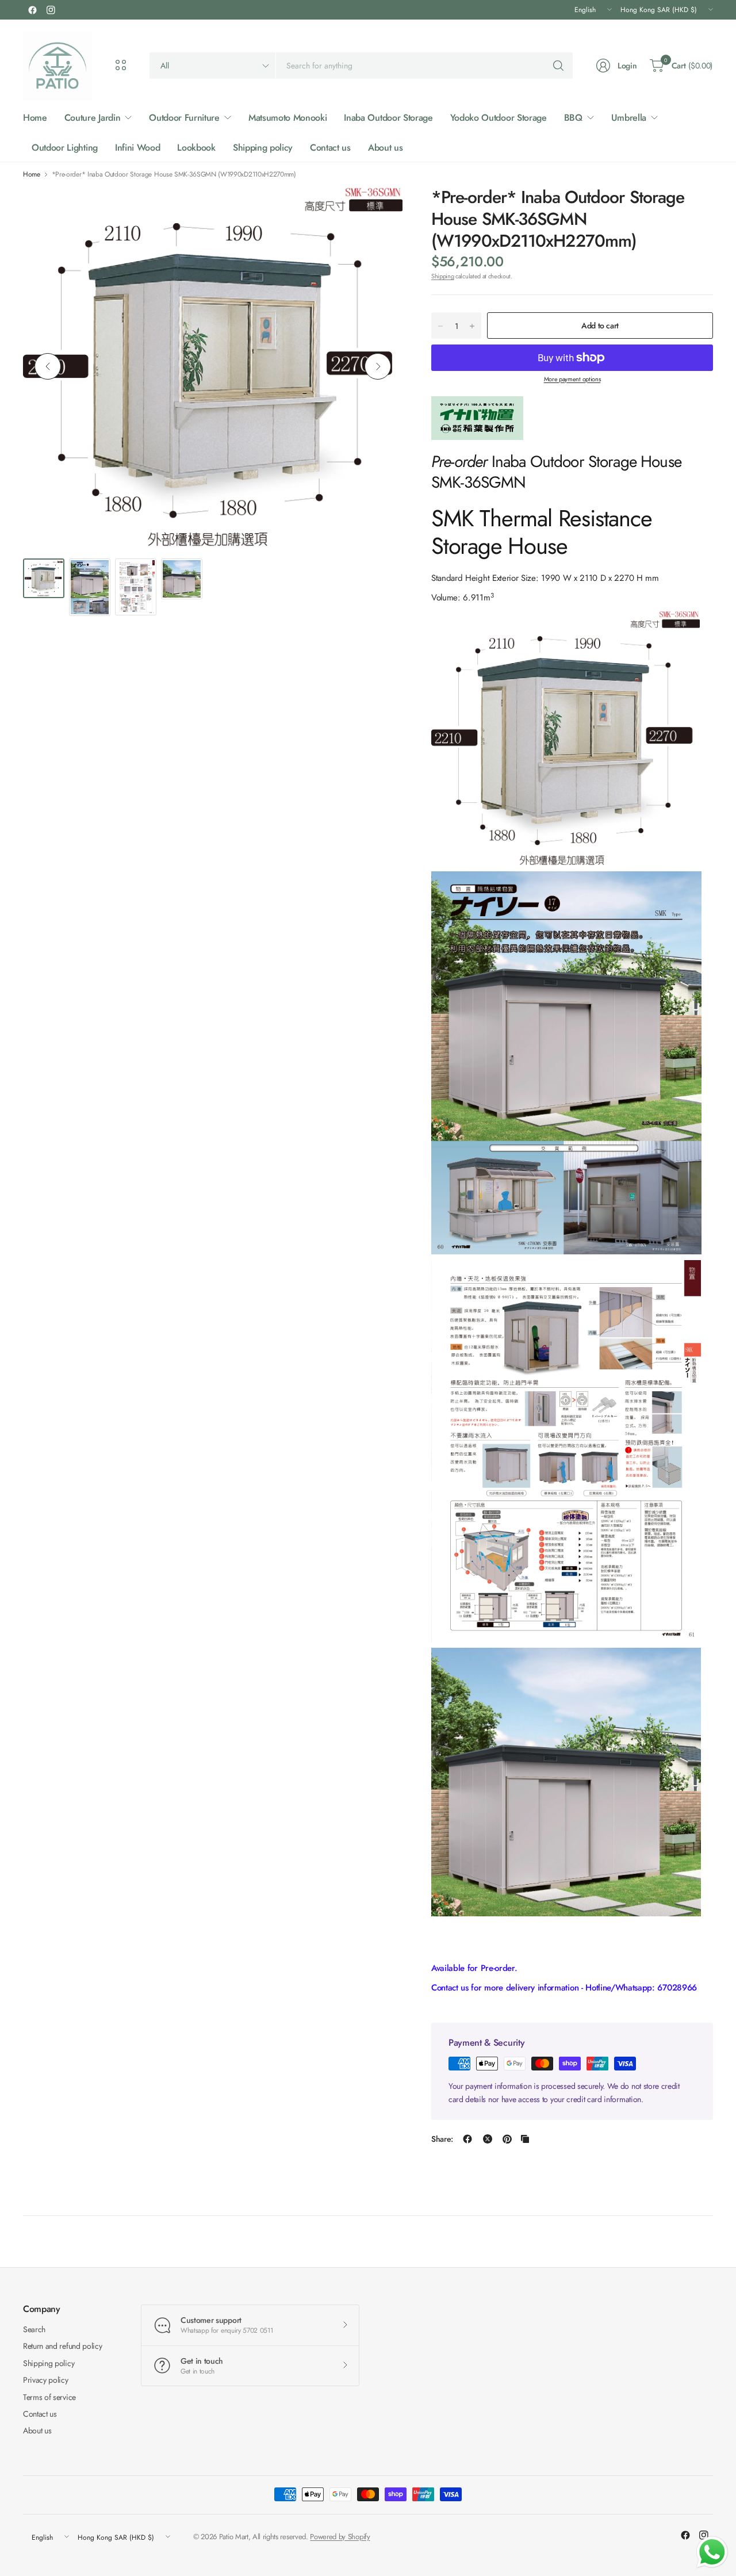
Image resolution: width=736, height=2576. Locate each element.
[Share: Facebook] (467, 2139)
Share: (442, 2139)
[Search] (558, 66)
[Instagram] (51, 10)
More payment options (572, 379)
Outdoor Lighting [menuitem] (65, 148)
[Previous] (48, 366)
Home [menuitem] (35, 118)
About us (37, 2430)
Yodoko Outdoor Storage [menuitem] (499, 118)
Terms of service (49, 2397)
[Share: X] (488, 2139)
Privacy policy (46, 2380)
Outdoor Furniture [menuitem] (184, 118)
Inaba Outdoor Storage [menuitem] (388, 118)
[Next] (378, 366)
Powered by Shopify (340, 2537)
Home (32, 174)
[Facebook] (32, 10)
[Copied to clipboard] (525, 2139)
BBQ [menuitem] (573, 118)
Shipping (442, 276)
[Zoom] (381, 208)
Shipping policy (49, 2363)
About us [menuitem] (385, 148)
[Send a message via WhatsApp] (712, 2552)
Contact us (40, 2414)
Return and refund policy (62, 2346)
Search (34, 2329)
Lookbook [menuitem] (196, 148)
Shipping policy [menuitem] (263, 148)
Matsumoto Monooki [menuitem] (288, 118)
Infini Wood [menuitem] (137, 148)
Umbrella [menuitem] (629, 118)
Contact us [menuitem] (330, 148)
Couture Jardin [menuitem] (93, 118)
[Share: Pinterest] (507, 2139)
